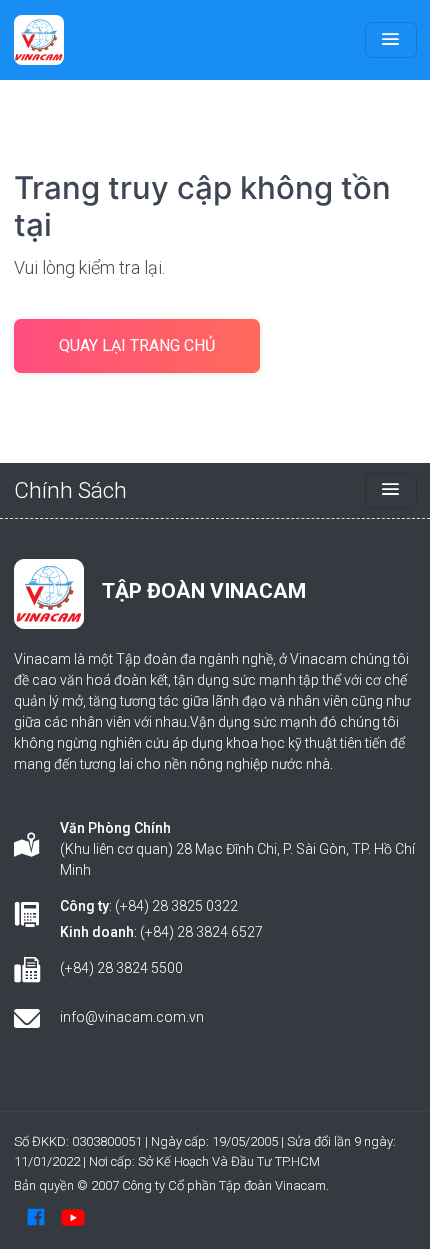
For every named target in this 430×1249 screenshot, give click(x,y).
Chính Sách (70, 490)
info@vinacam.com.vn (132, 1017)
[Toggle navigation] (391, 40)
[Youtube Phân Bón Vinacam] (73, 1216)
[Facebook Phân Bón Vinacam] (36, 1216)
